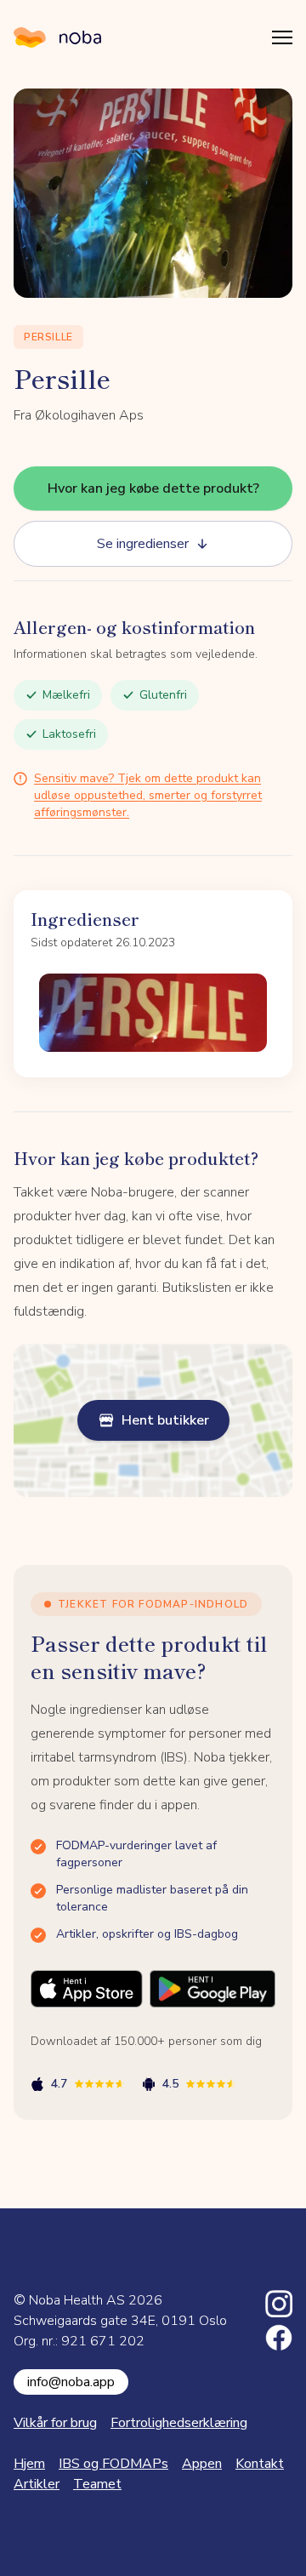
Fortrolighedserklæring (179, 2423)
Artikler (37, 2484)
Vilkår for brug (55, 2423)
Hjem (29, 2464)
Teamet (97, 2484)
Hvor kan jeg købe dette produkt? (153, 488)
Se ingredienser (143, 544)
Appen (202, 2464)
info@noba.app (71, 2382)
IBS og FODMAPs (113, 2464)
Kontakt (260, 2464)
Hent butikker (165, 1420)
